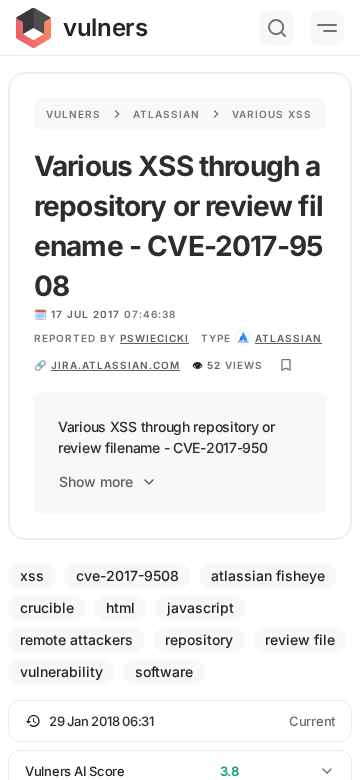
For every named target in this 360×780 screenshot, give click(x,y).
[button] (180, 721)
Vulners (73, 114)
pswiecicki (154, 338)
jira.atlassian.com (115, 365)
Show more (96, 481)
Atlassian (166, 114)
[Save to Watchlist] (286, 365)
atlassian (288, 338)
